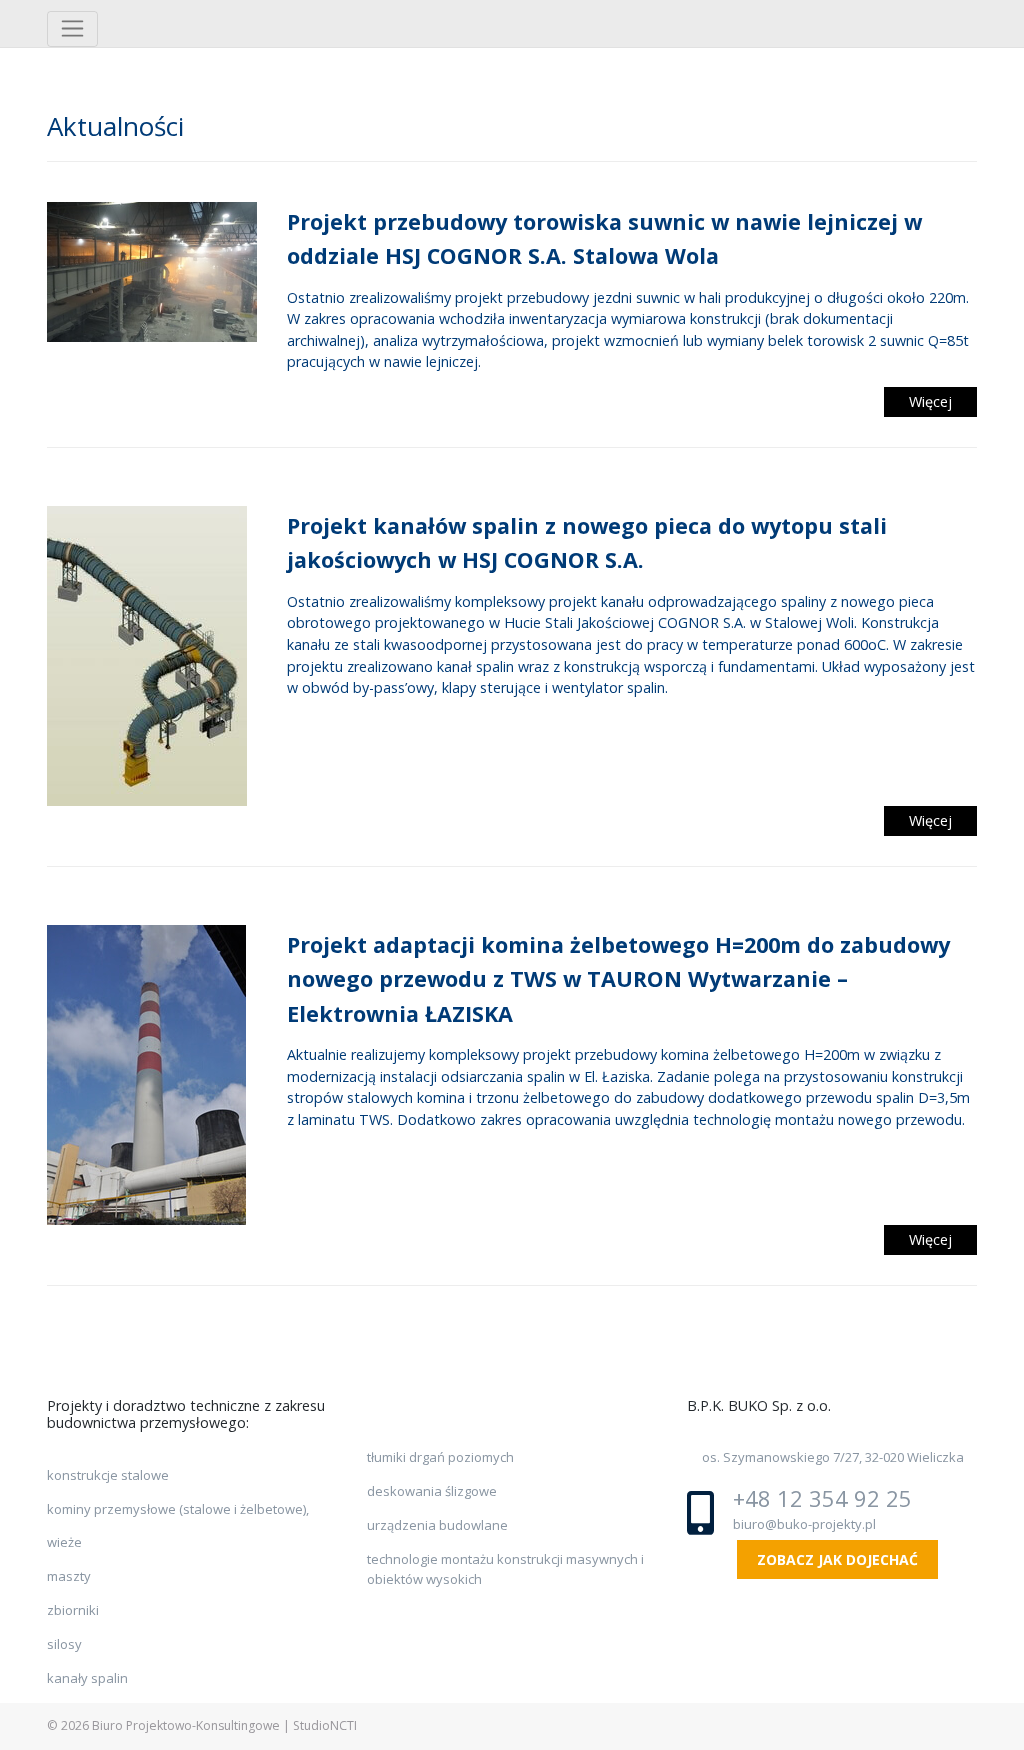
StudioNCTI (325, 1725)
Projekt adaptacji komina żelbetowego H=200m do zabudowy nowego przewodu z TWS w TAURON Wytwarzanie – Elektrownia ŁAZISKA (618, 979)
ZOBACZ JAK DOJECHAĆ (837, 1559)
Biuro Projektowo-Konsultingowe (186, 1725)
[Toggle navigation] (72, 29)
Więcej (930, 401)
